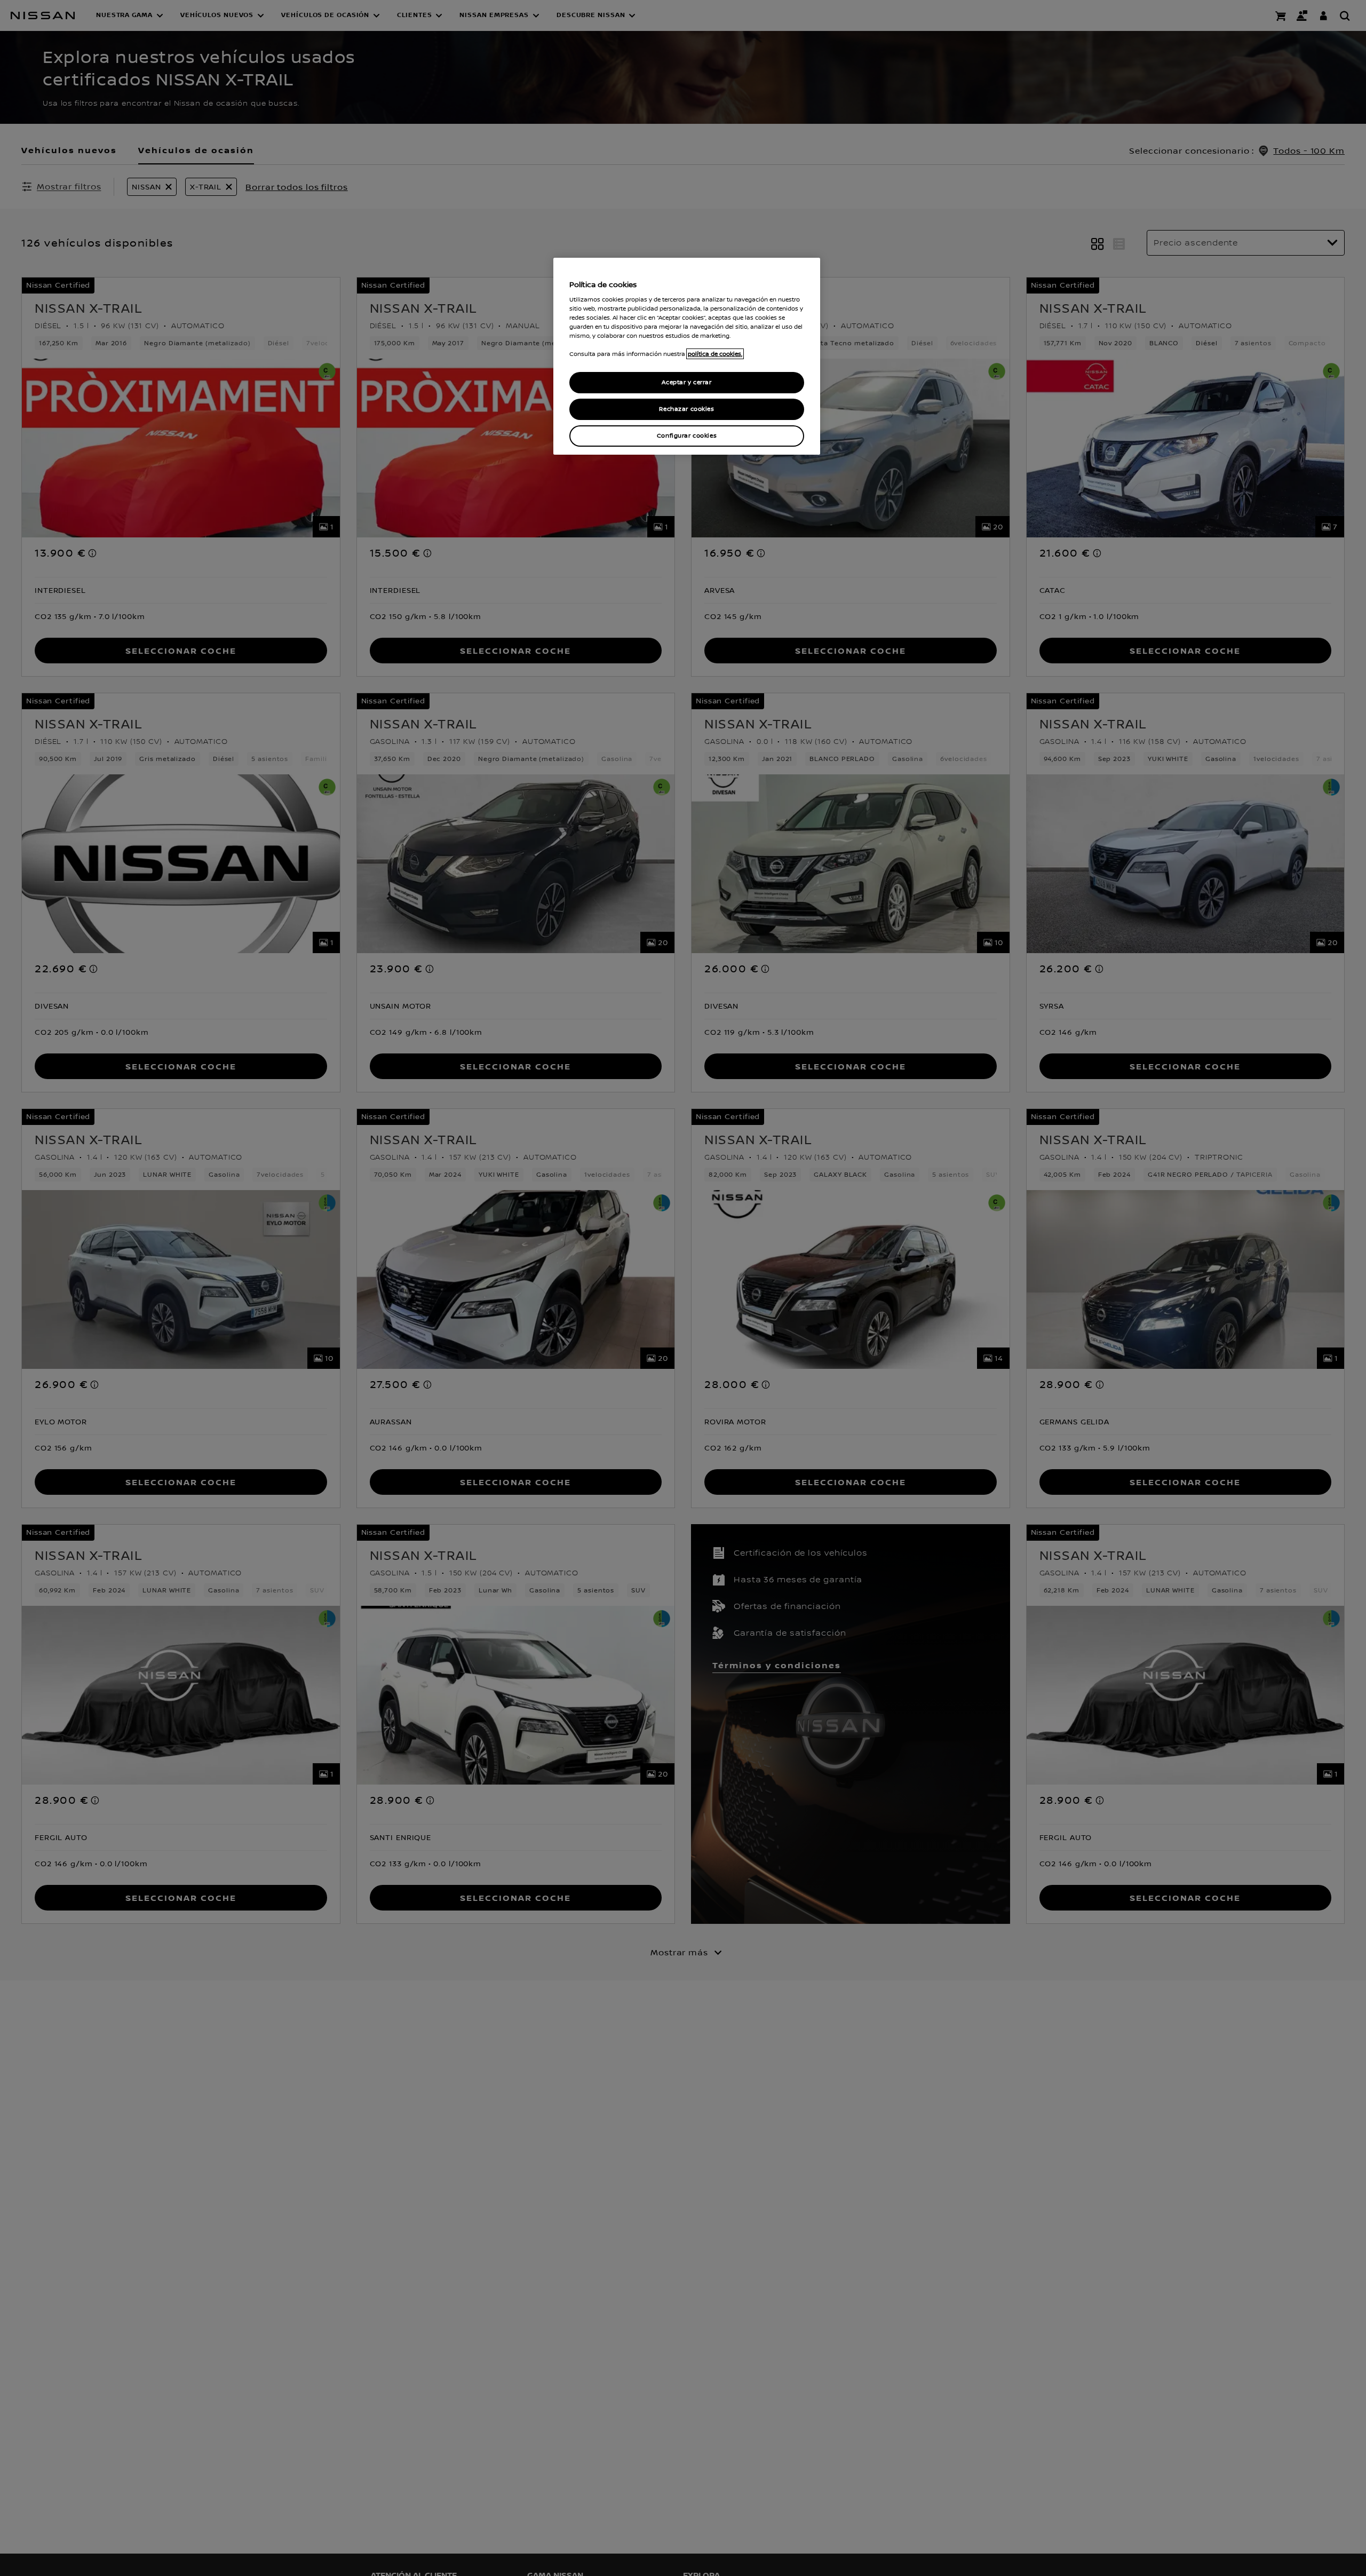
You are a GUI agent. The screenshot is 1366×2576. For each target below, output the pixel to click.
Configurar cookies (687, 436)
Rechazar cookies (686, 409)
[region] (687, 356)
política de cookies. (715, 354)
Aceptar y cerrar (686, 382)
